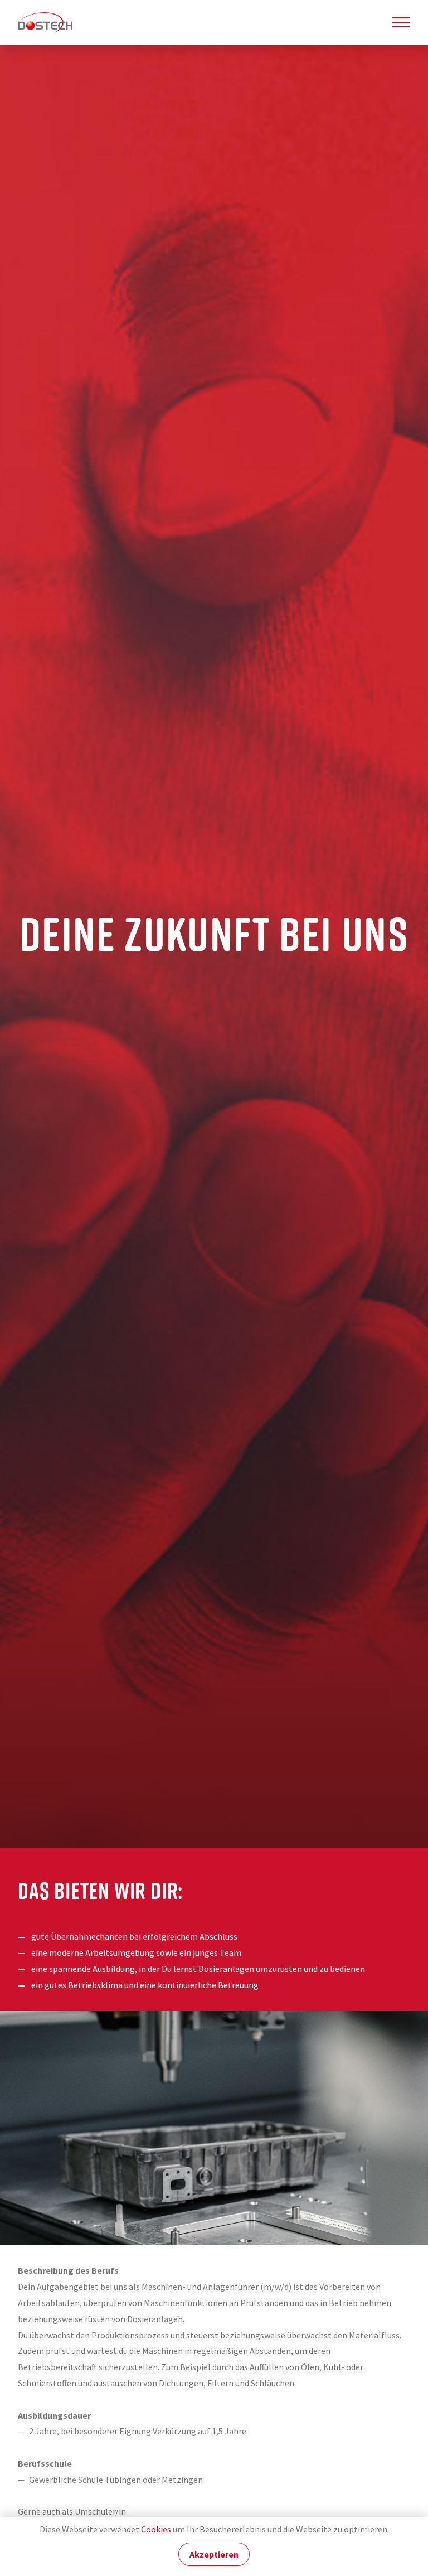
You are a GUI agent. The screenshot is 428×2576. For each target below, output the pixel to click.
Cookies (156, 2529)
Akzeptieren (214, 2555)
